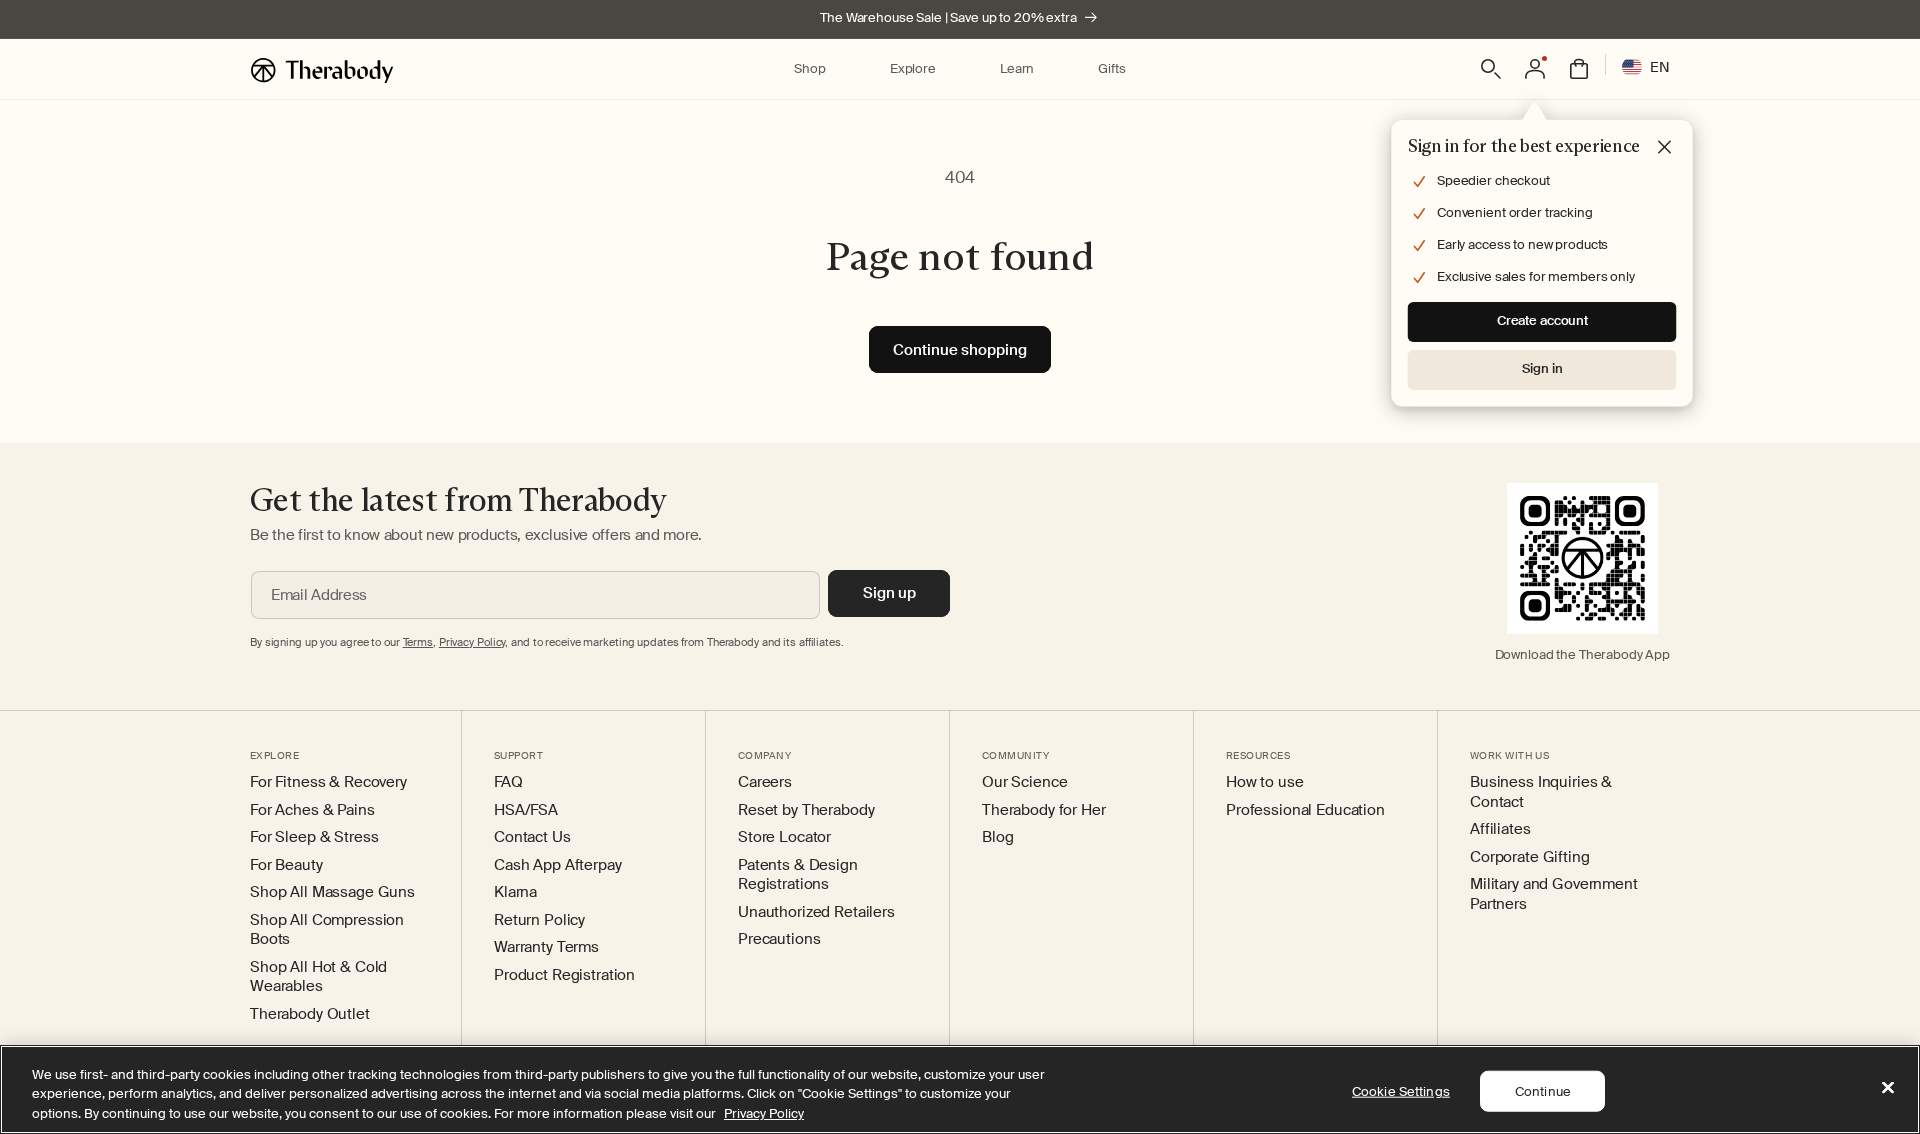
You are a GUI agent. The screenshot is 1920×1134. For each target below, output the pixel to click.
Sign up (889, 593)
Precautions (779, 939)
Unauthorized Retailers (816, 912)
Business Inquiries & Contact (1541, 792)
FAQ (508, 782)
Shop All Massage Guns (332, 892)
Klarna (515, 892)
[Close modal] (1665, 148)
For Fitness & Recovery (328, 782)
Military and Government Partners (1554, 894)
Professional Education (1305, 810)
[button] (809, 69)
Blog (997, 837)
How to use (1265, 782)
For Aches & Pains (312, 810)
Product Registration (564, 975)
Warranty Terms (546, 947)
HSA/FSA (526, 810)
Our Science (1024, 782)
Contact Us (532, 837)
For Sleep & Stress (314, 837)
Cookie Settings (1401, 1090)
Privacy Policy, (473, 642)
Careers (765, 782)
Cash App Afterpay (558, 865)
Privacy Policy (764, 1113)
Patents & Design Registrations (798, 875)
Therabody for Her (1044, 810)
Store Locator (784, 837)
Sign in (1542, 368)
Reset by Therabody (806, 810)
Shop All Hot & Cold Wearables (318, 977)
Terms (418, 642)
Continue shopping (960, 350)
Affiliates (1500, 829)
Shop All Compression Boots (327, 930)
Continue (1543, 1090)
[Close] (1888, 1087)
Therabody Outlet (310, 1014)
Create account (1542, 320)
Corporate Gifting (1530, 857)
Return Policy (539, 920)
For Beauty (286, 865)
